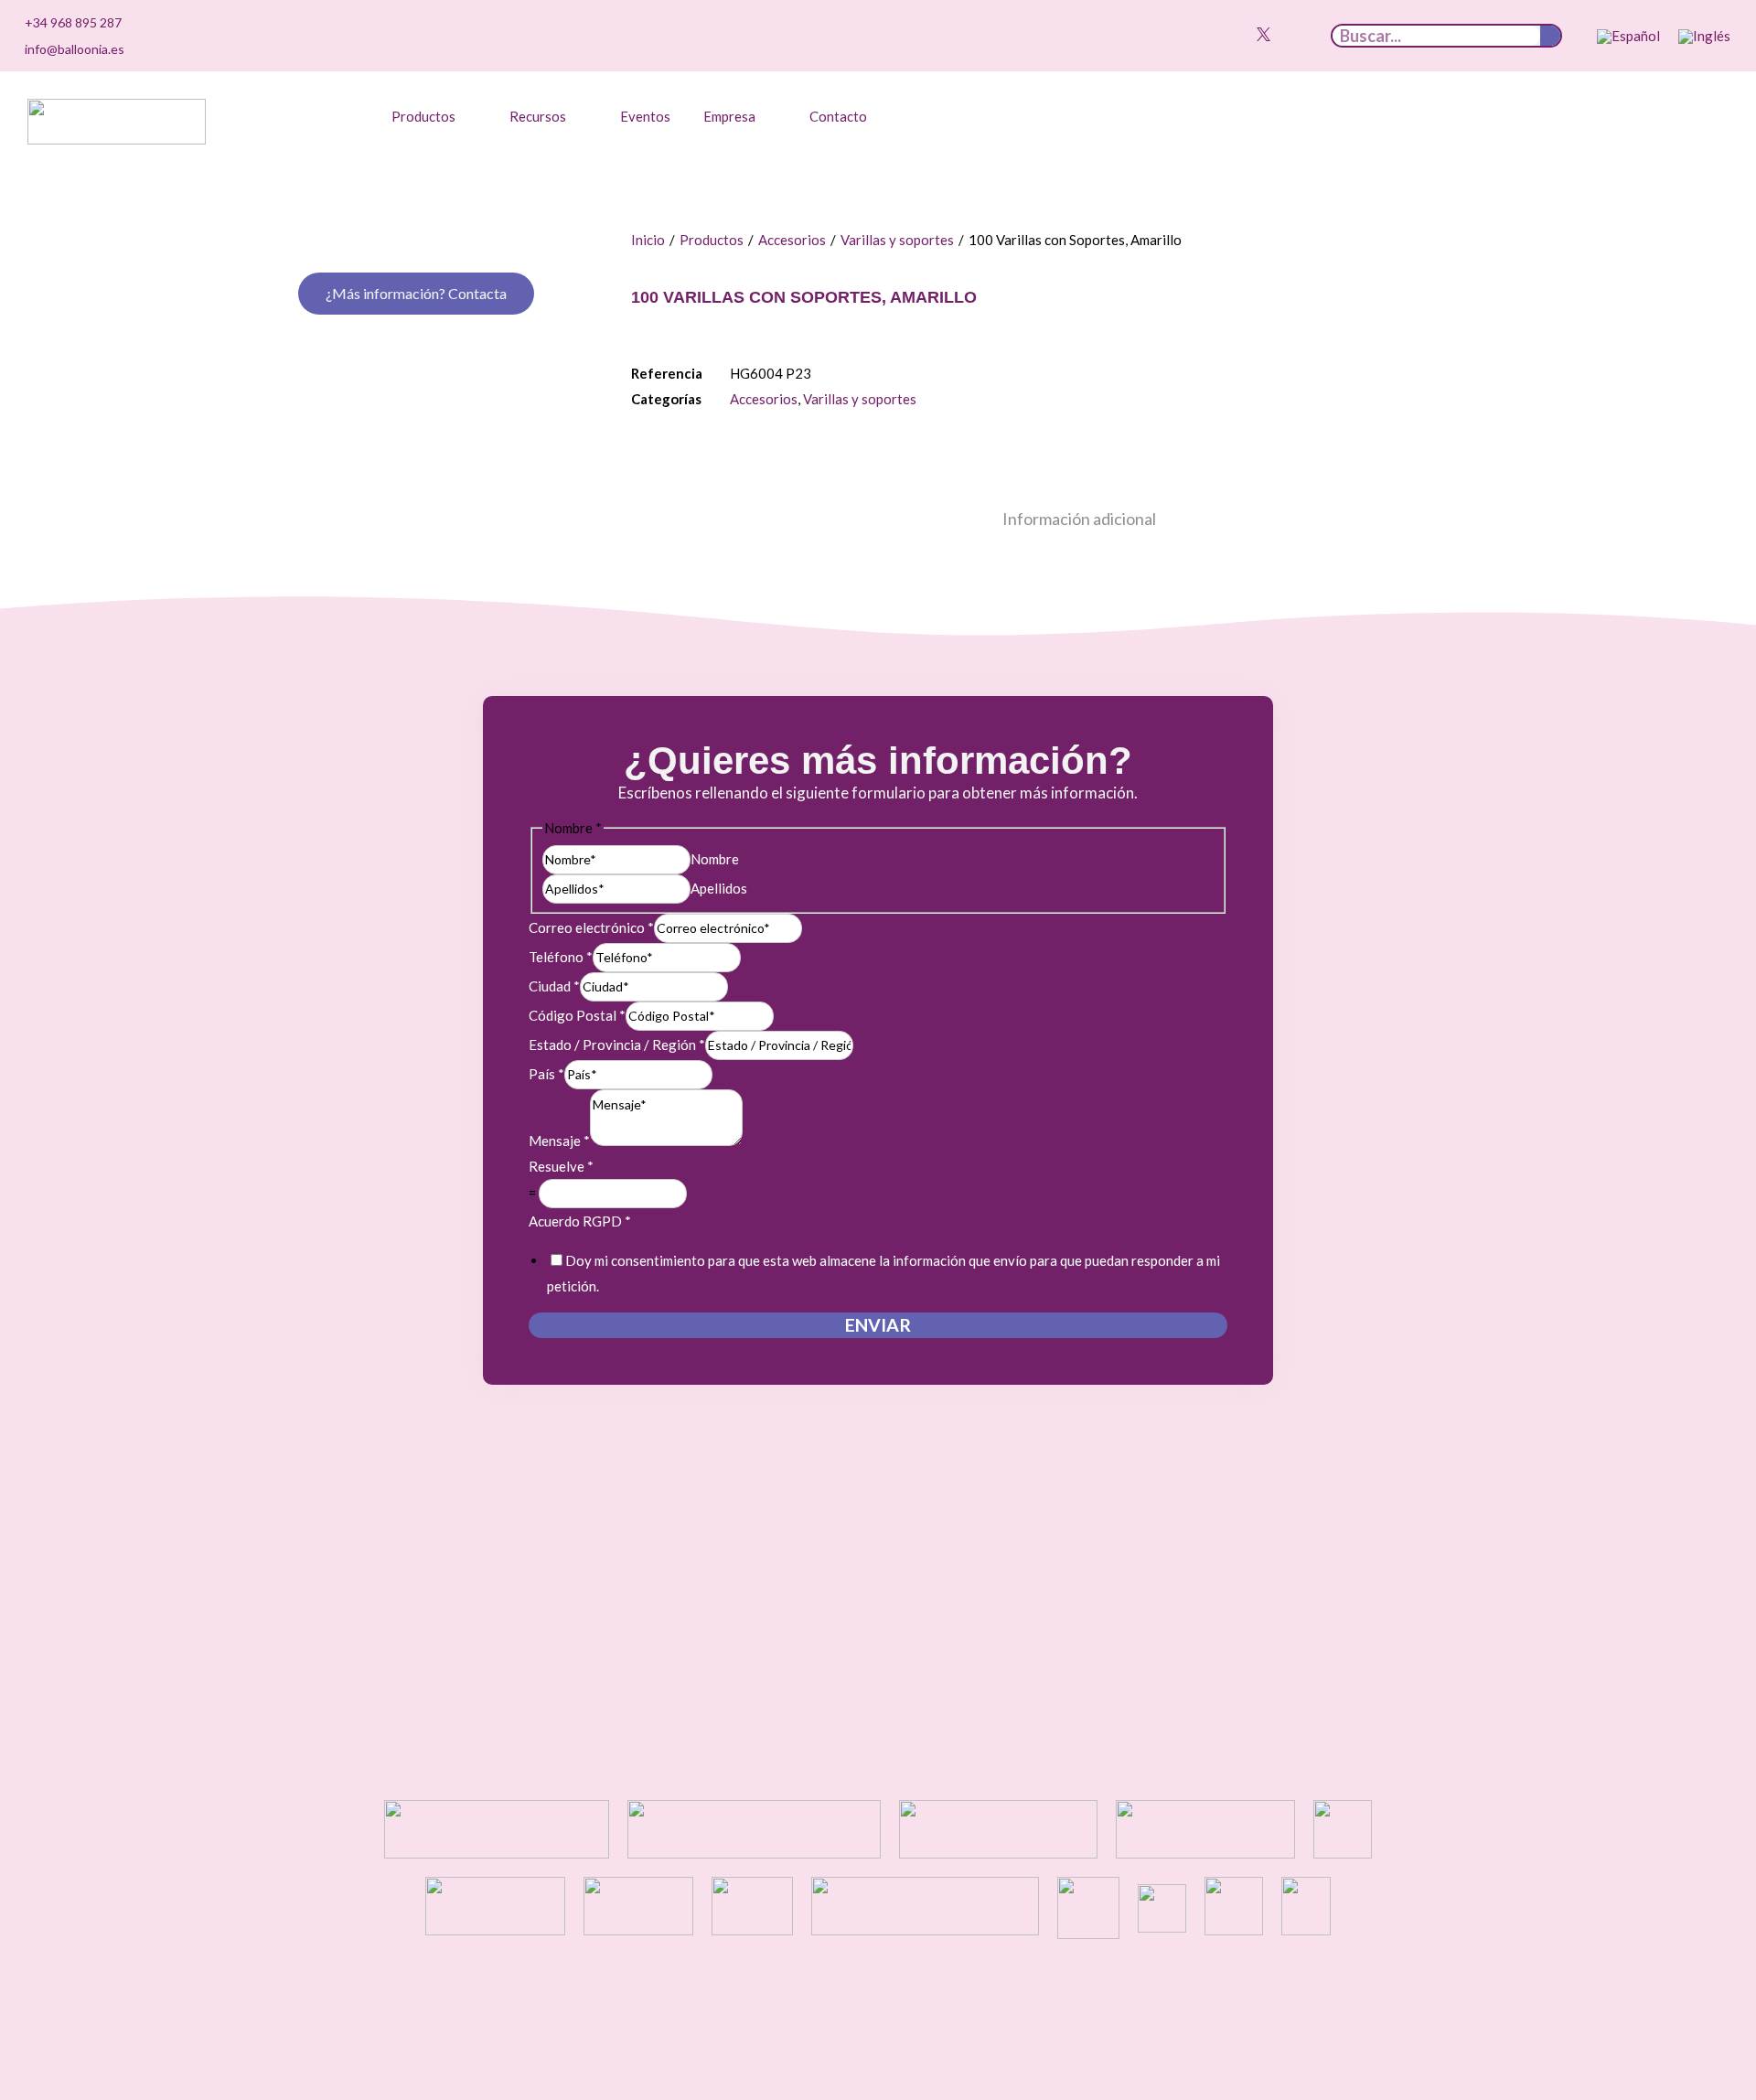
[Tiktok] (1200, 34)
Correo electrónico (591, 927)
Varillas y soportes (897, 240)
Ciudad (554, 986)
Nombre (715, 859)
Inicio (648, 240)
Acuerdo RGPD (580, 1221)
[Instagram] (1221, 34)
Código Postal (577, 1015)
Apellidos (719, 888)
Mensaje (559, 1141)
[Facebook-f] (1285, 34)
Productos (712, 240)
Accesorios (792, 240)
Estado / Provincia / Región (617, 1045)
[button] (434, 116)
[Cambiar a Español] (1628, 37)
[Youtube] (1242, 34)
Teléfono (561, 957)
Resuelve (561, 1166)
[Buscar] (1550, 36)
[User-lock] (1306, 34)
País (546, 1074)
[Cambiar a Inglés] (1704, 37)
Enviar (878, 1325)
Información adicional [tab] (1079, 519)
